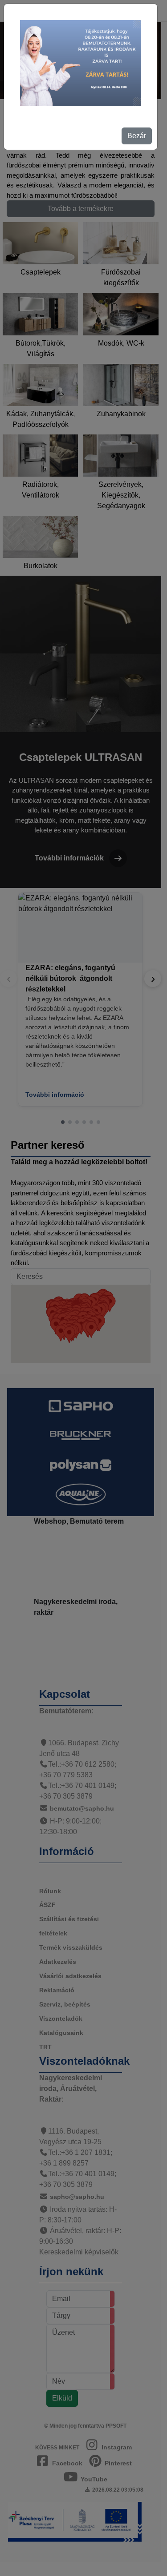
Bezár (137, 136)
